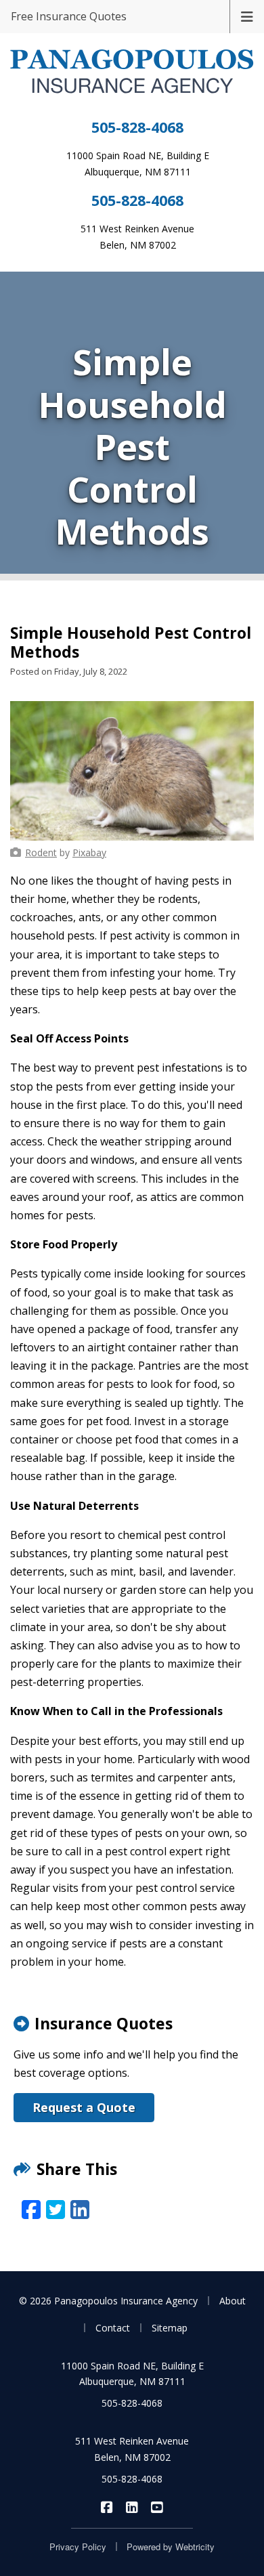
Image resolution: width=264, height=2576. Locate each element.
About (233, 2301)
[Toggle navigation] (247, 16)
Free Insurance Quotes (69, 16)
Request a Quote (84, 2107)
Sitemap (170, 2328)
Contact (113, 2328)
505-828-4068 (137, 127)
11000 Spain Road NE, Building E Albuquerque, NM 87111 (132, 2374)
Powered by (171, 2547)
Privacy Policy (78, 2547)
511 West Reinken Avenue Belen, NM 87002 (132, 2449)
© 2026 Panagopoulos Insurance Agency (108, 2301)
